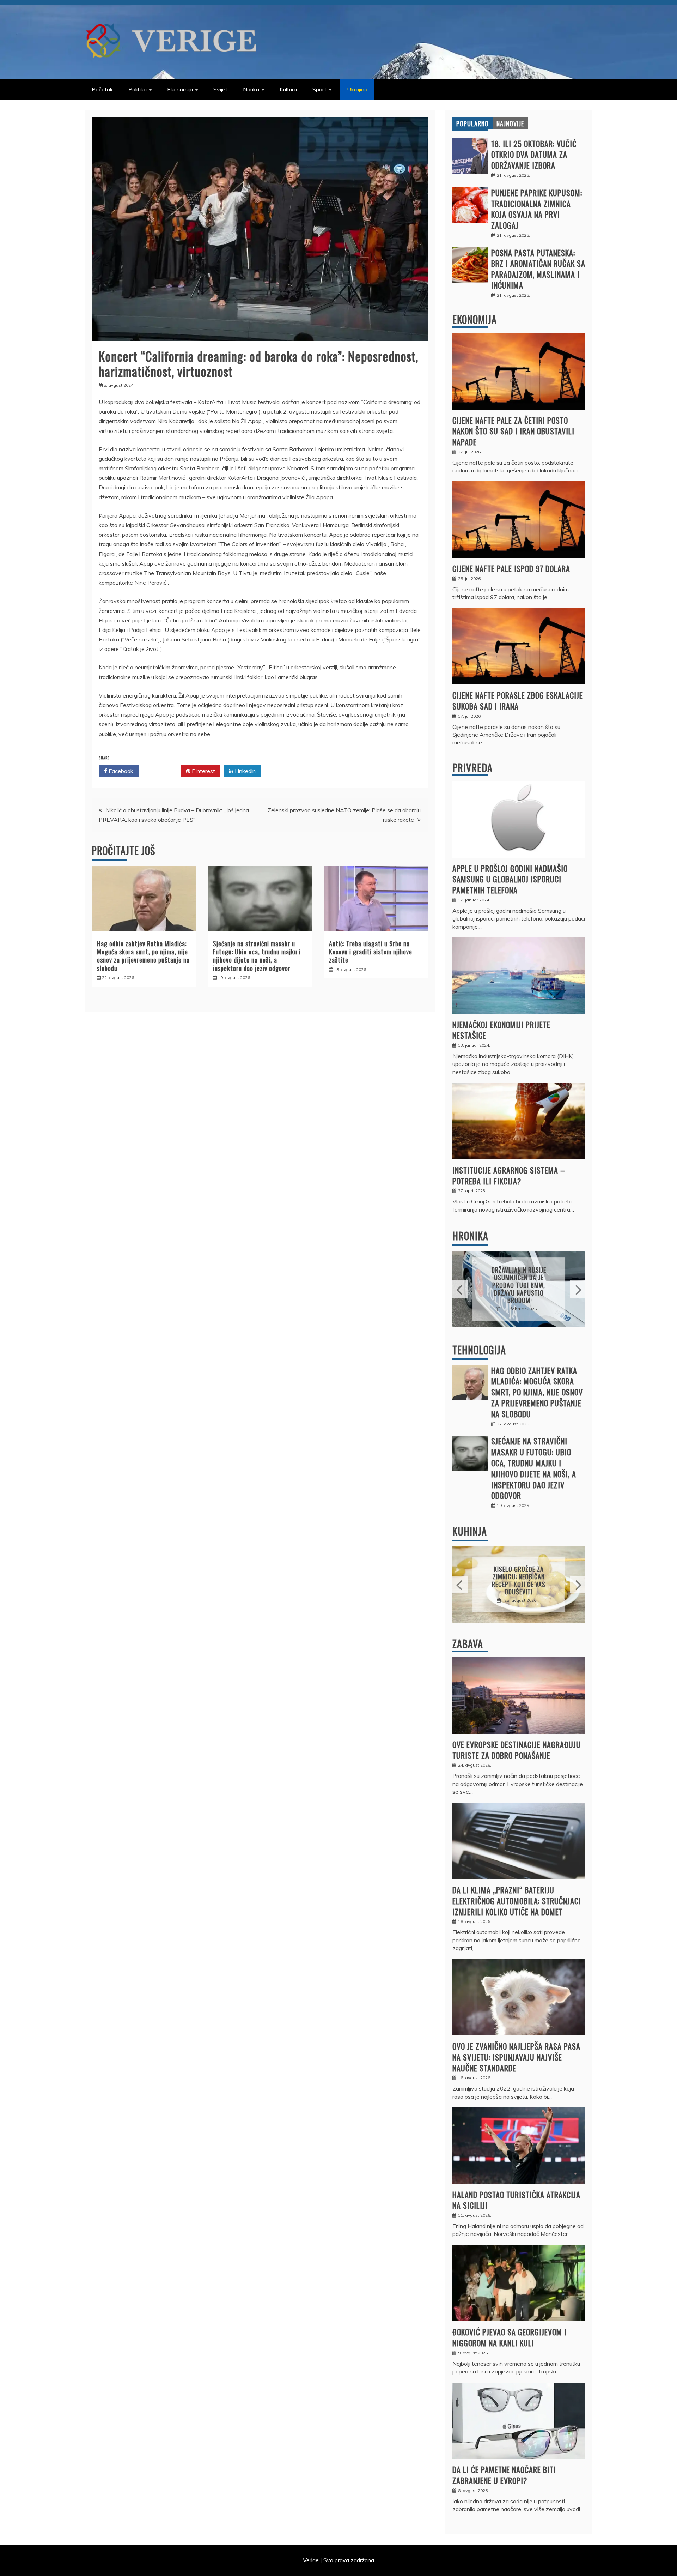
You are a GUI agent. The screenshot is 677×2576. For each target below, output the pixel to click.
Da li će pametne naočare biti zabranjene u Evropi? (504, 2475)
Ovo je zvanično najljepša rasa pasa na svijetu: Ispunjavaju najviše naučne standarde (516, 2057)
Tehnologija (479, 1350)
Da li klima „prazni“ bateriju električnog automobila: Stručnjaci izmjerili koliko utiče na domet (517, 1901)
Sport (319, 89)
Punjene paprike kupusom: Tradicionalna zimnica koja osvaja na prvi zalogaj (537, 209)
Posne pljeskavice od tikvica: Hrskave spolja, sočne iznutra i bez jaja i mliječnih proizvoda (519, 1580)
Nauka (251, 89)
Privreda (472, 768)
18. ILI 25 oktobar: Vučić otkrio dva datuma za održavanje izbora (534, 155)
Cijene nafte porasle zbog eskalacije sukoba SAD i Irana (518, 701)
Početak (102, 89)
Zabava (468, 1644)
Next (578, 1289)
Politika (138, 89)
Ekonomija (180, 89)
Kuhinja (470, 1531)
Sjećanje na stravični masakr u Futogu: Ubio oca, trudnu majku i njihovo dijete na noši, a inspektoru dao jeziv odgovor (257, 956)
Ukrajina (357, 89)
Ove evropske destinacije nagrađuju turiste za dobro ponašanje (517, 1750)
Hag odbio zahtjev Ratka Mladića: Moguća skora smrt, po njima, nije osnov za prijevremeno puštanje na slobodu (143, 956)
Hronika (470, 1236)
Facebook (120, 771)
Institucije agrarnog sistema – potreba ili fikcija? (509, 1175)
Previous (460, 1289)
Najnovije (510, 123)
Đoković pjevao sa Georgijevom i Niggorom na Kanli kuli (510, 2337)
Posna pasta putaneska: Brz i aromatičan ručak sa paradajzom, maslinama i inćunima (538, 269)
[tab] (472, 123)
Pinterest (203, 771)
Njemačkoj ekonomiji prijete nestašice (501, 1030)
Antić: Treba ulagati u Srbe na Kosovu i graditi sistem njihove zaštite (371, 952)
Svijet (220, 89)
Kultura (288, 89)
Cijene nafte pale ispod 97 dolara (511, 568)
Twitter (162, 771)
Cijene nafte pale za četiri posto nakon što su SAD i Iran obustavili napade (513, 431)
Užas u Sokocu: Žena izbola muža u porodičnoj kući (519, 1285)
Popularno (472, 123)
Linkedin (245, 771)
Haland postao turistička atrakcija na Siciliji (516, 2200)
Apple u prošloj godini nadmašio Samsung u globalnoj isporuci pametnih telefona (510, 879)
